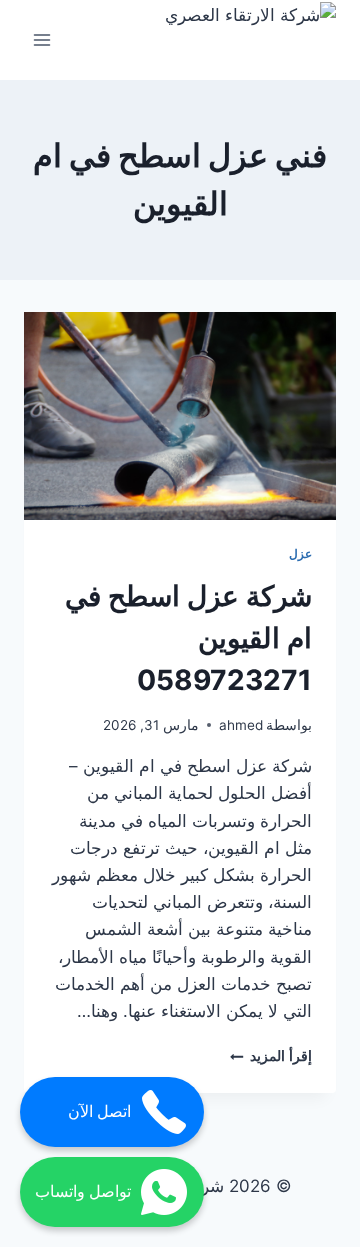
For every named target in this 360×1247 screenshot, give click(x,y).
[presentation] (180, 416)
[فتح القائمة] (42, 39)
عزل (300, 553)
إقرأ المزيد (271, 1056)
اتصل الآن (99, 1111)
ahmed (241, 725)
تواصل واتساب (83, 1191)
